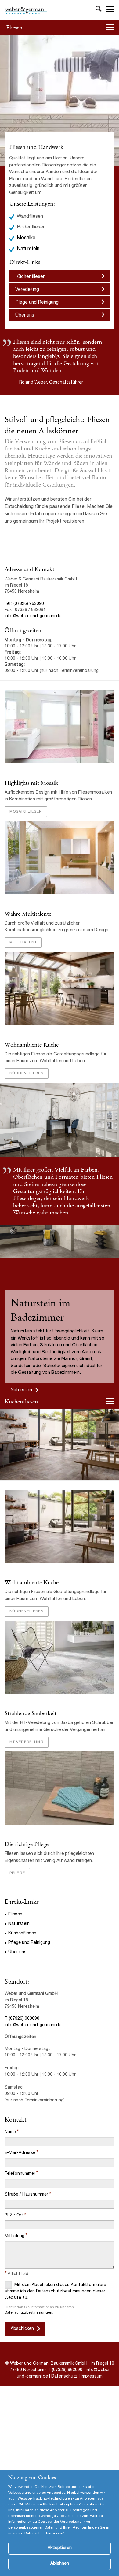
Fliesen (14, 28)
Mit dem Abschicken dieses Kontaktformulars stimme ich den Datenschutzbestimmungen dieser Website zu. (55, 2291)
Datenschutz (65, 2377)
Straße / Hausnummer (26, 2195)
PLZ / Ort (14, 2215)
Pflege (17, 1873)
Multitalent (23, 943)
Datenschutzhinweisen (44, 2533)
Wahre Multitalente (28, 914)
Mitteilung (14, 2236)
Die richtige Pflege (27, 1844)
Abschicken (22, 2329)
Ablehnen (60, 2564)
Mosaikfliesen (26, 812)
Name (10, 2132)
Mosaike (26, 238)
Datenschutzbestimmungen (28, 2313)
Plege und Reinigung (37, 303)
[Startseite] (26, 10)
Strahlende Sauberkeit (31, 1713)
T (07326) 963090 (22, 2019)
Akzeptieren (60, 2548)
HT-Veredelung (27, 1742)
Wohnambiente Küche (32, 1045)
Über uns (25, 316)
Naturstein (28, 249)
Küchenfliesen (30, 277)
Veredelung (27, 290)
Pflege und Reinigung (29, 1943)
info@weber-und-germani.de (33, 616)
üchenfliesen (23, 1402)
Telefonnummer (20, 2174)
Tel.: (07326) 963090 (24, 604)
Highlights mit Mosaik (31, 783)
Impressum (92, 2377)
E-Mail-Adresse (20, 2153)
